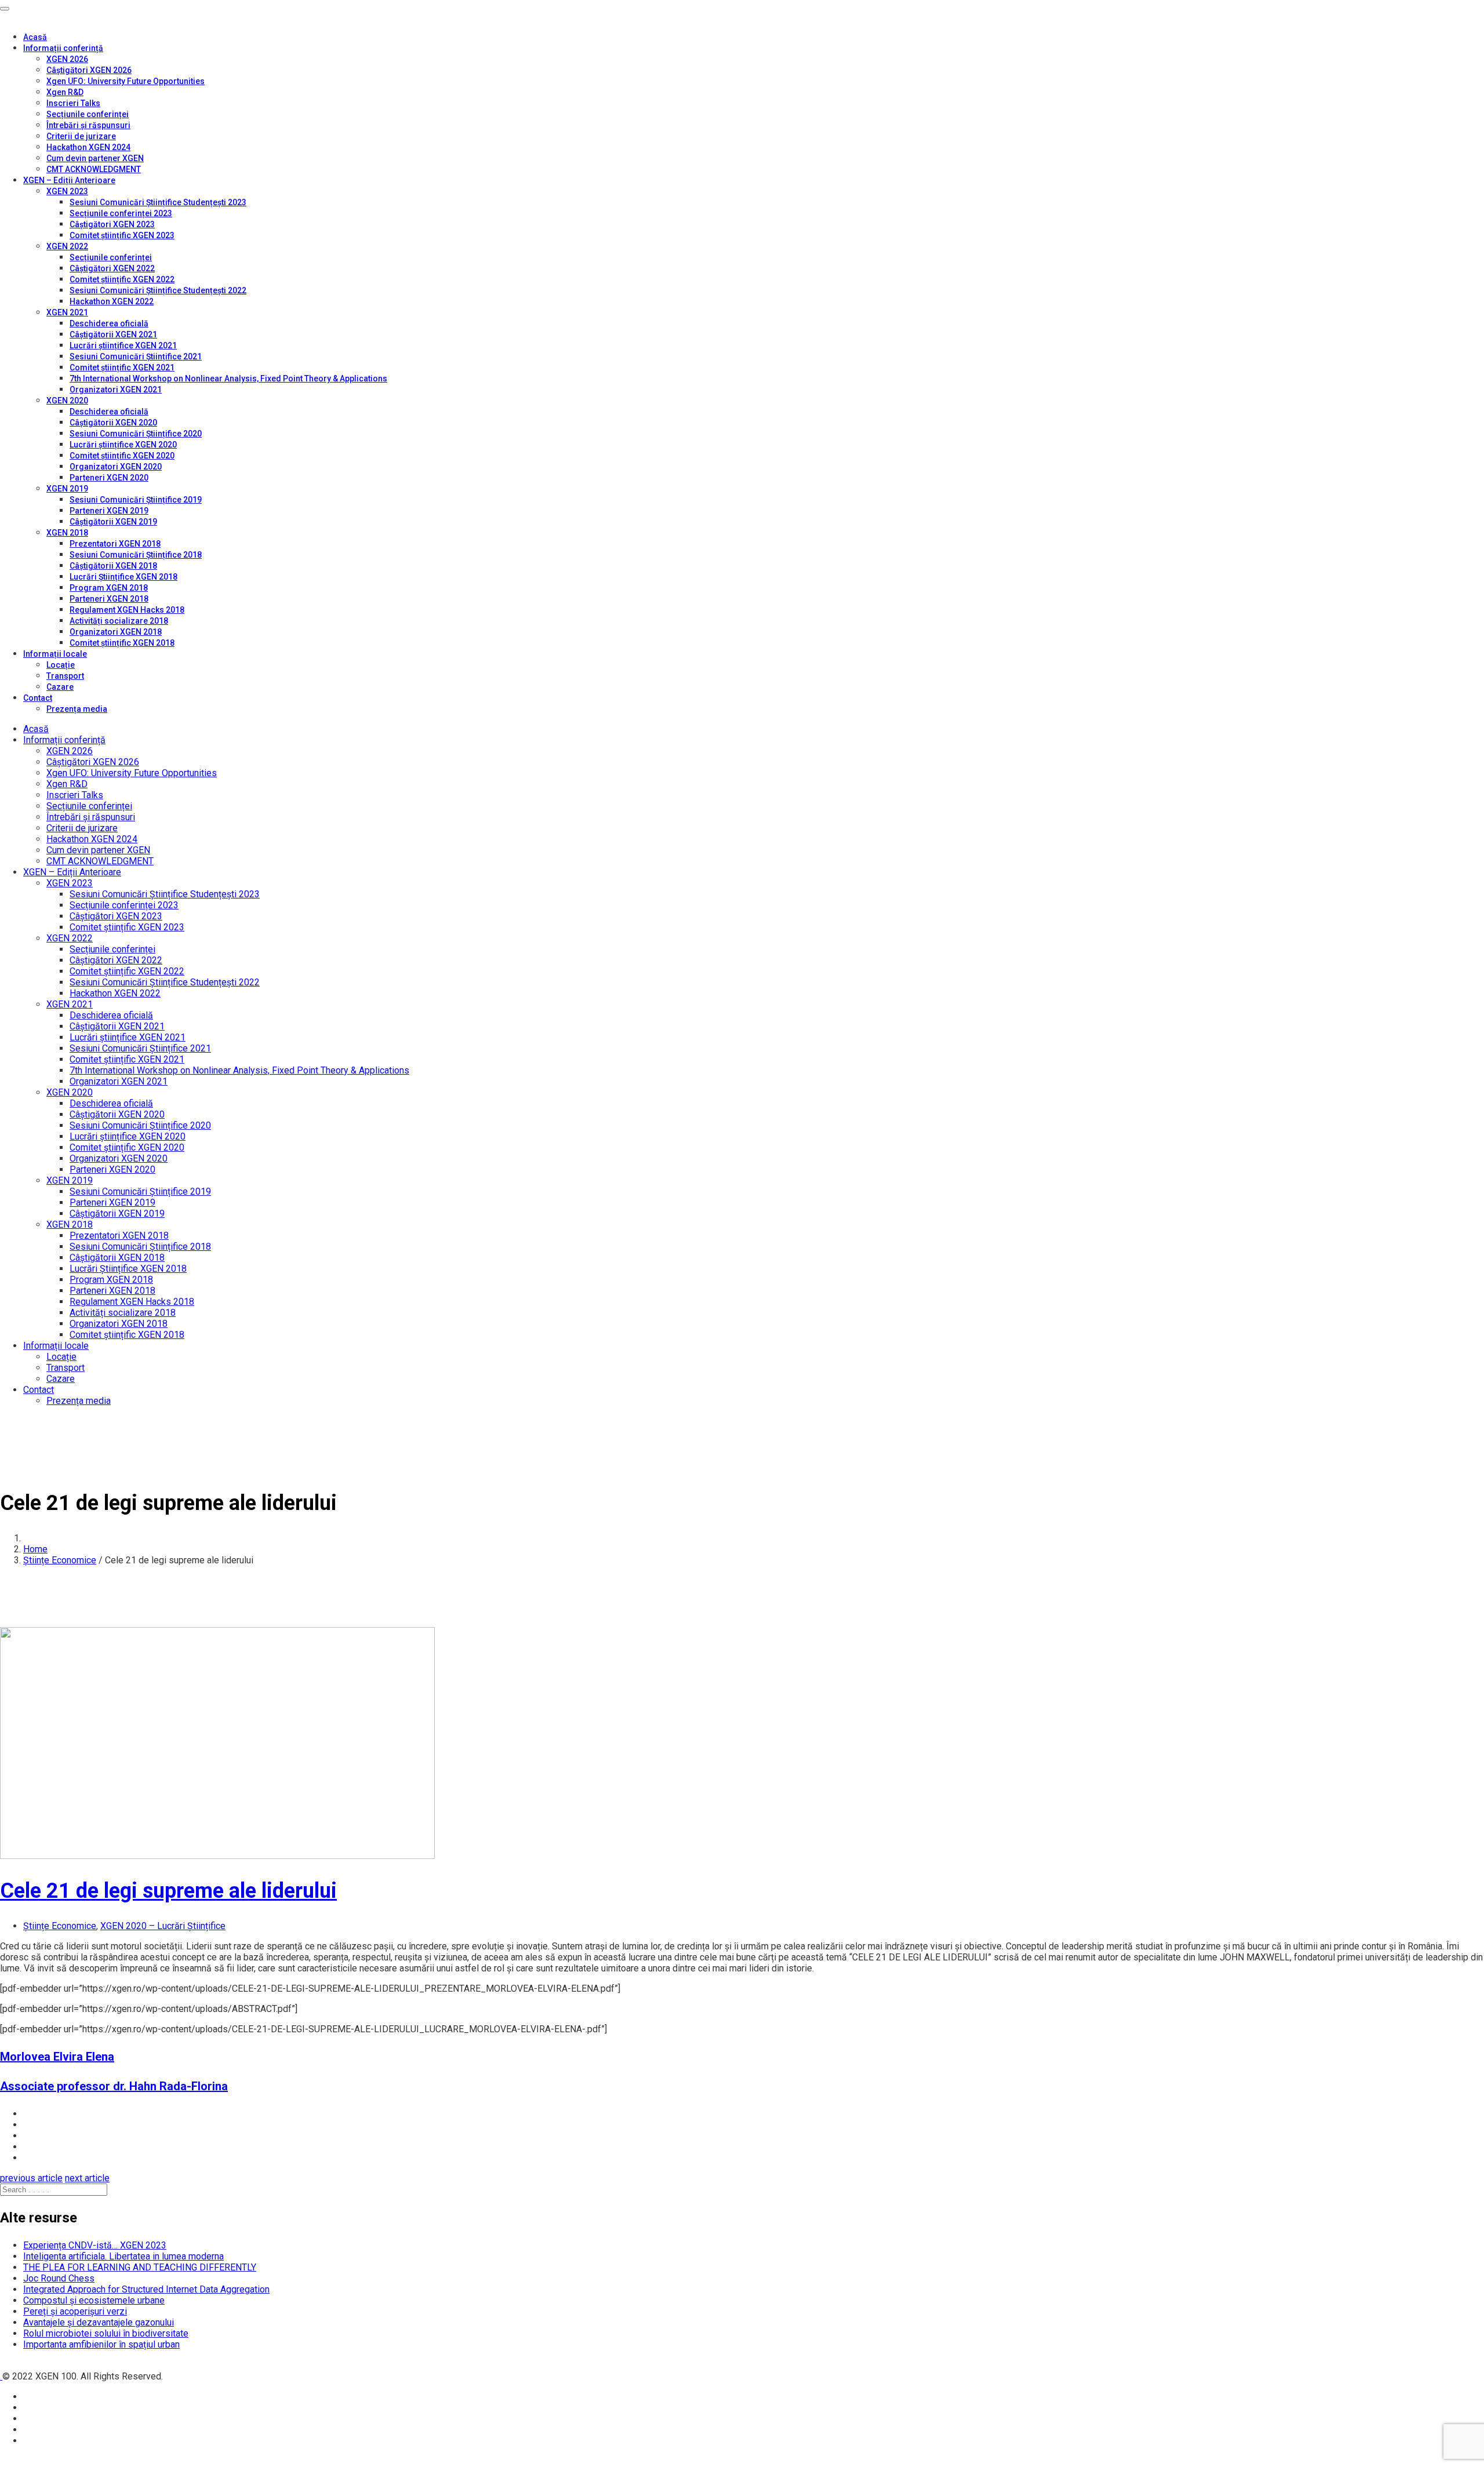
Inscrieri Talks (73, 103)
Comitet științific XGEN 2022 (122, 279)
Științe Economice (60, 1560)
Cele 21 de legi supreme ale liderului (168, 1891)
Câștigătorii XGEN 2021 (113, 334)
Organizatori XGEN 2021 (116, 390)
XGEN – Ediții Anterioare (69, 180)
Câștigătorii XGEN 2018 (113, 566)
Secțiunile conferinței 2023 (121, 213)
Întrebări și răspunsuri (88, 125)
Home (35, 1549)
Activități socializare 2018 (119, 621)
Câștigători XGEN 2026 (89, 70)
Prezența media (77, 709)
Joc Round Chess (59, 2278)
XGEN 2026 (67, 59)
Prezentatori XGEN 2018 (115, 544)
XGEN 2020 (67, 401)
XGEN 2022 (67, 246)
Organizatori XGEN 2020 (116, 467)
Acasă (35, 37)
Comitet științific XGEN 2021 (122, 367)
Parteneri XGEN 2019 (109, 511)
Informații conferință (63, 48)
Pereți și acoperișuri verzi (75, 2311)
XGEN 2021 (67, 312)
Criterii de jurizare (81, 136)
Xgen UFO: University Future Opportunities (126, 81)
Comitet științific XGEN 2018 (122, 643)
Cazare (60, 687)
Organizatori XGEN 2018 (116, 632)
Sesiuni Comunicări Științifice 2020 (136, 434)
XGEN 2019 (67, 489)
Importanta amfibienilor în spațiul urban (101, 2344)
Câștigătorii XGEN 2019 (113, 522)
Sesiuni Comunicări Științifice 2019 (136, 500)
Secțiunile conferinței (88, 114)
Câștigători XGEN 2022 (112, 268)
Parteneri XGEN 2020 (109, 478)
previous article (31, 2178)
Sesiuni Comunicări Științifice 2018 (136, 555)
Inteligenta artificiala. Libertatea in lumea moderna (123, 2256)
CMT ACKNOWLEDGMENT (94, 169)
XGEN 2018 (67, 533)
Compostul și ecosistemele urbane (94, 2300)
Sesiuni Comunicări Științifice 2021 (136, 356)
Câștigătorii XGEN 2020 (113, 423)
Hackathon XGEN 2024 (88, 147)
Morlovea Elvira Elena (57, 2057)
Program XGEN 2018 (109, 588)
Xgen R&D (65, 92)
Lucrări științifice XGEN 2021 (123, 345)
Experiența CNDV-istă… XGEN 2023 (95, 2245)
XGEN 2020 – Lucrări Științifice (163, 1926)
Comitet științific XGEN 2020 (122, 456)
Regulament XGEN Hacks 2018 (127, 610)
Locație (61, 665)
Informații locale (55, 654)
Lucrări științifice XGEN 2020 (123, 445)
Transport (65, 676)
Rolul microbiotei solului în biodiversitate (106, 2333)
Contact (38, 698)
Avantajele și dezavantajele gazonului (99, 2322)
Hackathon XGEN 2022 (112, 301)
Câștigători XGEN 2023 (112, 224)
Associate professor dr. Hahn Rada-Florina (114, 2086)
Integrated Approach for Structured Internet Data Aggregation (146, 2289)
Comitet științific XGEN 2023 (122, 235)
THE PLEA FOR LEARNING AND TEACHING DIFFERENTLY (140, 2267)
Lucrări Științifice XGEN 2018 (123, 577)
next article (87, 2178)
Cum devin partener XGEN (95, 158)
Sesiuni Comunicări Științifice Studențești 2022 (158, 290)
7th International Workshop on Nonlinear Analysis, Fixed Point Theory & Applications (228, 379)
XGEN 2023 (67, 191)
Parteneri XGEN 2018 (109, 599)
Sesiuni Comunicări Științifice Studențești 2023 (158, 202)
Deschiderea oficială (109, 323)
